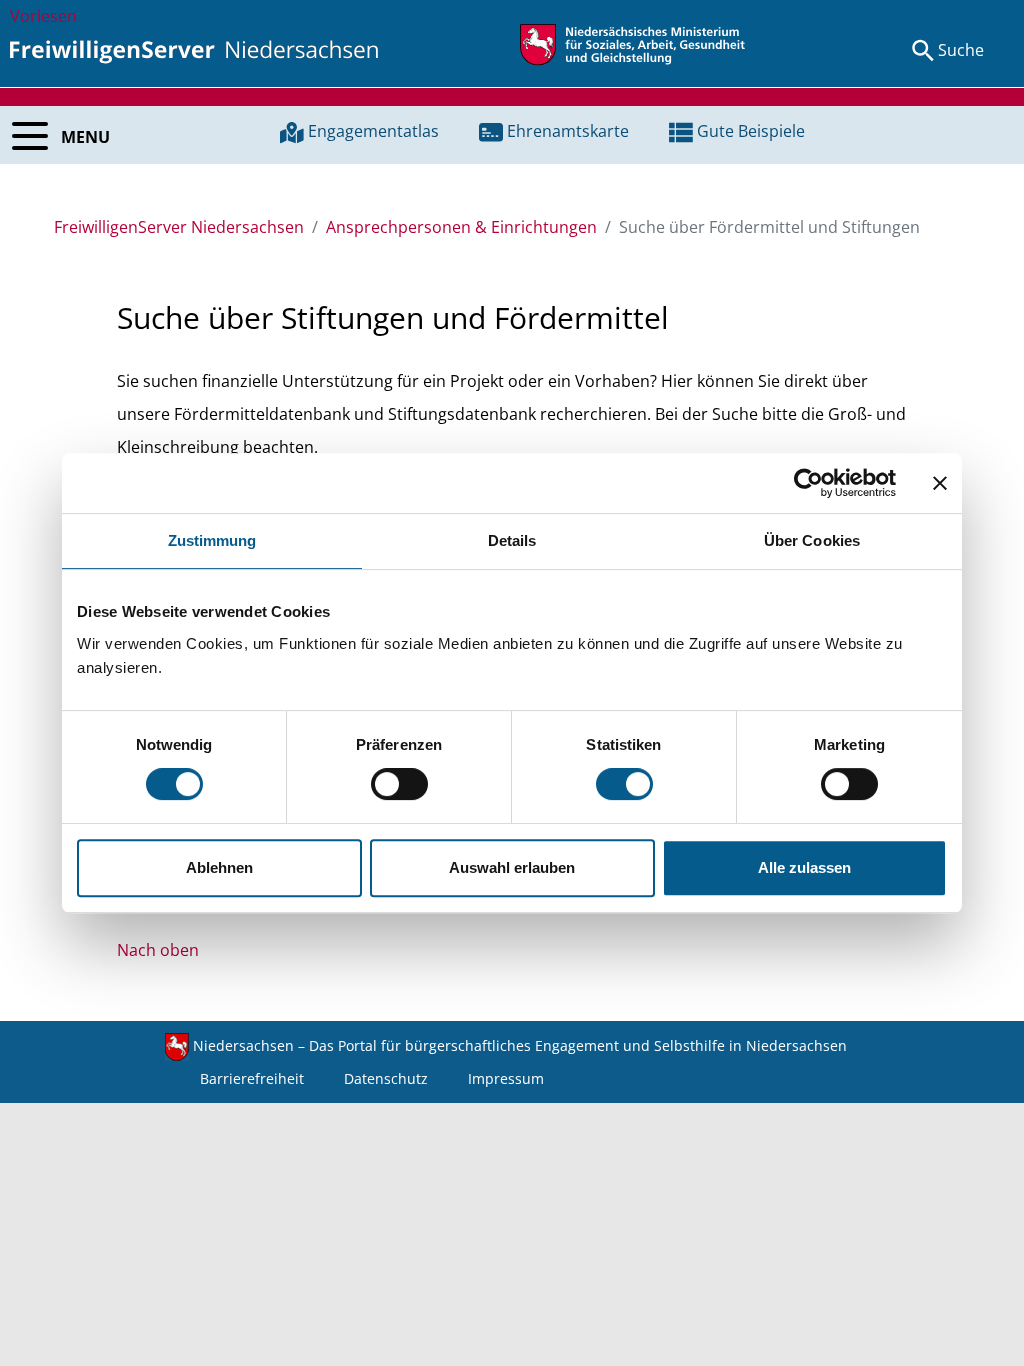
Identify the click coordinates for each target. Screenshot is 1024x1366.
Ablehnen (219, 867)
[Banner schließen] (940, 483)
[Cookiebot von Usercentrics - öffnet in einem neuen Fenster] (808, 483)
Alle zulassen (804, 867)
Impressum (506, 1078)
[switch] (399, 784)
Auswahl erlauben (512, 867)
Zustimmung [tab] (212, 540)
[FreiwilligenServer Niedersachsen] (194, 50)
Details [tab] (512, 540)
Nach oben (158, 950)
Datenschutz (386, 1078)
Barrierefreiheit (252, 1078)
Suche (961, 50)
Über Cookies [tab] (812, 540)
